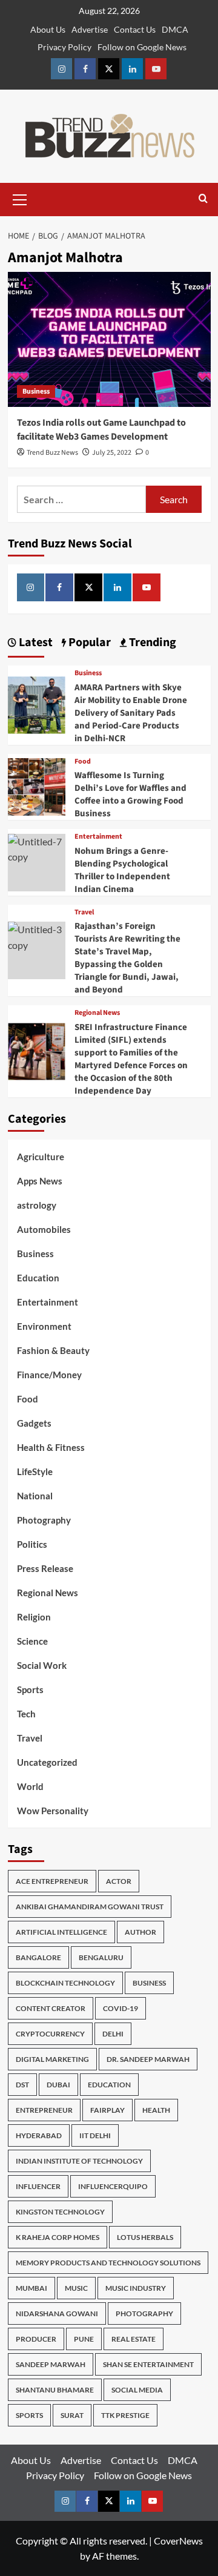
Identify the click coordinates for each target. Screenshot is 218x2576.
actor (119, 1881)
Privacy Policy (64, 47)
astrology (37, 1205)
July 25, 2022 (112, 453)
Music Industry (136, 2288)
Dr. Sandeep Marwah (148, 2059)
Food (83, 762)
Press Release (45, 1568)
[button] (20, 198)
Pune (84, 2339)
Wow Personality (53, 1811)
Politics (32, 1544)
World (30, 1786)
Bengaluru (101, 1957)
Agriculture (41, 1157)
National (35, 1496)
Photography (44, 1520)
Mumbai (31, 2288)
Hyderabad (39, 2135)
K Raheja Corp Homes (58, 2237)
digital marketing (52, 2059)
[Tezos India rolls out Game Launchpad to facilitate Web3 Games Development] (109, 339)
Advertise (90, 29)
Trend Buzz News (52, 453)
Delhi (113, 2034)
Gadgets (34, 1423)
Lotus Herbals (145, 2237)
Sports (30, 1689)
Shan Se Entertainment (148, 2364)
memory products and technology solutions (108, 2263)
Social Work (42, 1665)
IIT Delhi (95, 2135)
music (76, 2288)
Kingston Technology (60, 2212)
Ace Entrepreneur (52, 1881)
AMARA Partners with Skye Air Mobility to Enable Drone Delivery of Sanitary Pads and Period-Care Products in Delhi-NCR (131, 713)
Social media (137, 2390)
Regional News (97, 1013)
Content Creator (51, 2008)
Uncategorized (47, 1762)
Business (36, 391)
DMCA (175, 29)
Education (38, 1278)
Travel (84, 913)
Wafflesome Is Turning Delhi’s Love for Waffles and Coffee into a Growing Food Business (130, 794)
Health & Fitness (51, 1447)
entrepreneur (44, 2110)
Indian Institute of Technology (79, 2161)
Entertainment (98, 837)
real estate (134, 2339)
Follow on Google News (142, 47)
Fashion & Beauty (53, 1350)
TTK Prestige (125, 2415)
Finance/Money (49, 1375)
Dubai (58, 2085)
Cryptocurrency (50, 2034)
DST (22, 2085)
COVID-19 (121, 2008)
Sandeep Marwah (51, 2364)
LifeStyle (35, 1471)
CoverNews (178, 2541)
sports (29, 2415)
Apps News (40, 1181)
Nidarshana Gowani (57, 2313)
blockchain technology (65, 1983)
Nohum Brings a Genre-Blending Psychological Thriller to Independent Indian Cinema (122, 870)
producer (36, 2339)
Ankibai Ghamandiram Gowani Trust (90, 1907)
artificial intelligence (61, 1932)
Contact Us (135, 29)
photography (144, 2313)
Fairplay (107, 2110)
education (109, 2085)
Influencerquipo (113, 2186)
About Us (48, 29)
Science (32, 1641)
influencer (38, 2186)
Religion (34, 1617)
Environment (44, 1326)
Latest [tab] (35, 642)
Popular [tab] (88, 642)
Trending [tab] (151, 642)
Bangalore (38, 1957)
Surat (72, 2415)
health (156, 2110)
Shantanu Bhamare (55, 2390)
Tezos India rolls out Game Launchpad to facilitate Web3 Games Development (101, 429)
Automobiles (44, 1229)
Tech (26, 1714)
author (140, 1932)
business (149, 1983)
